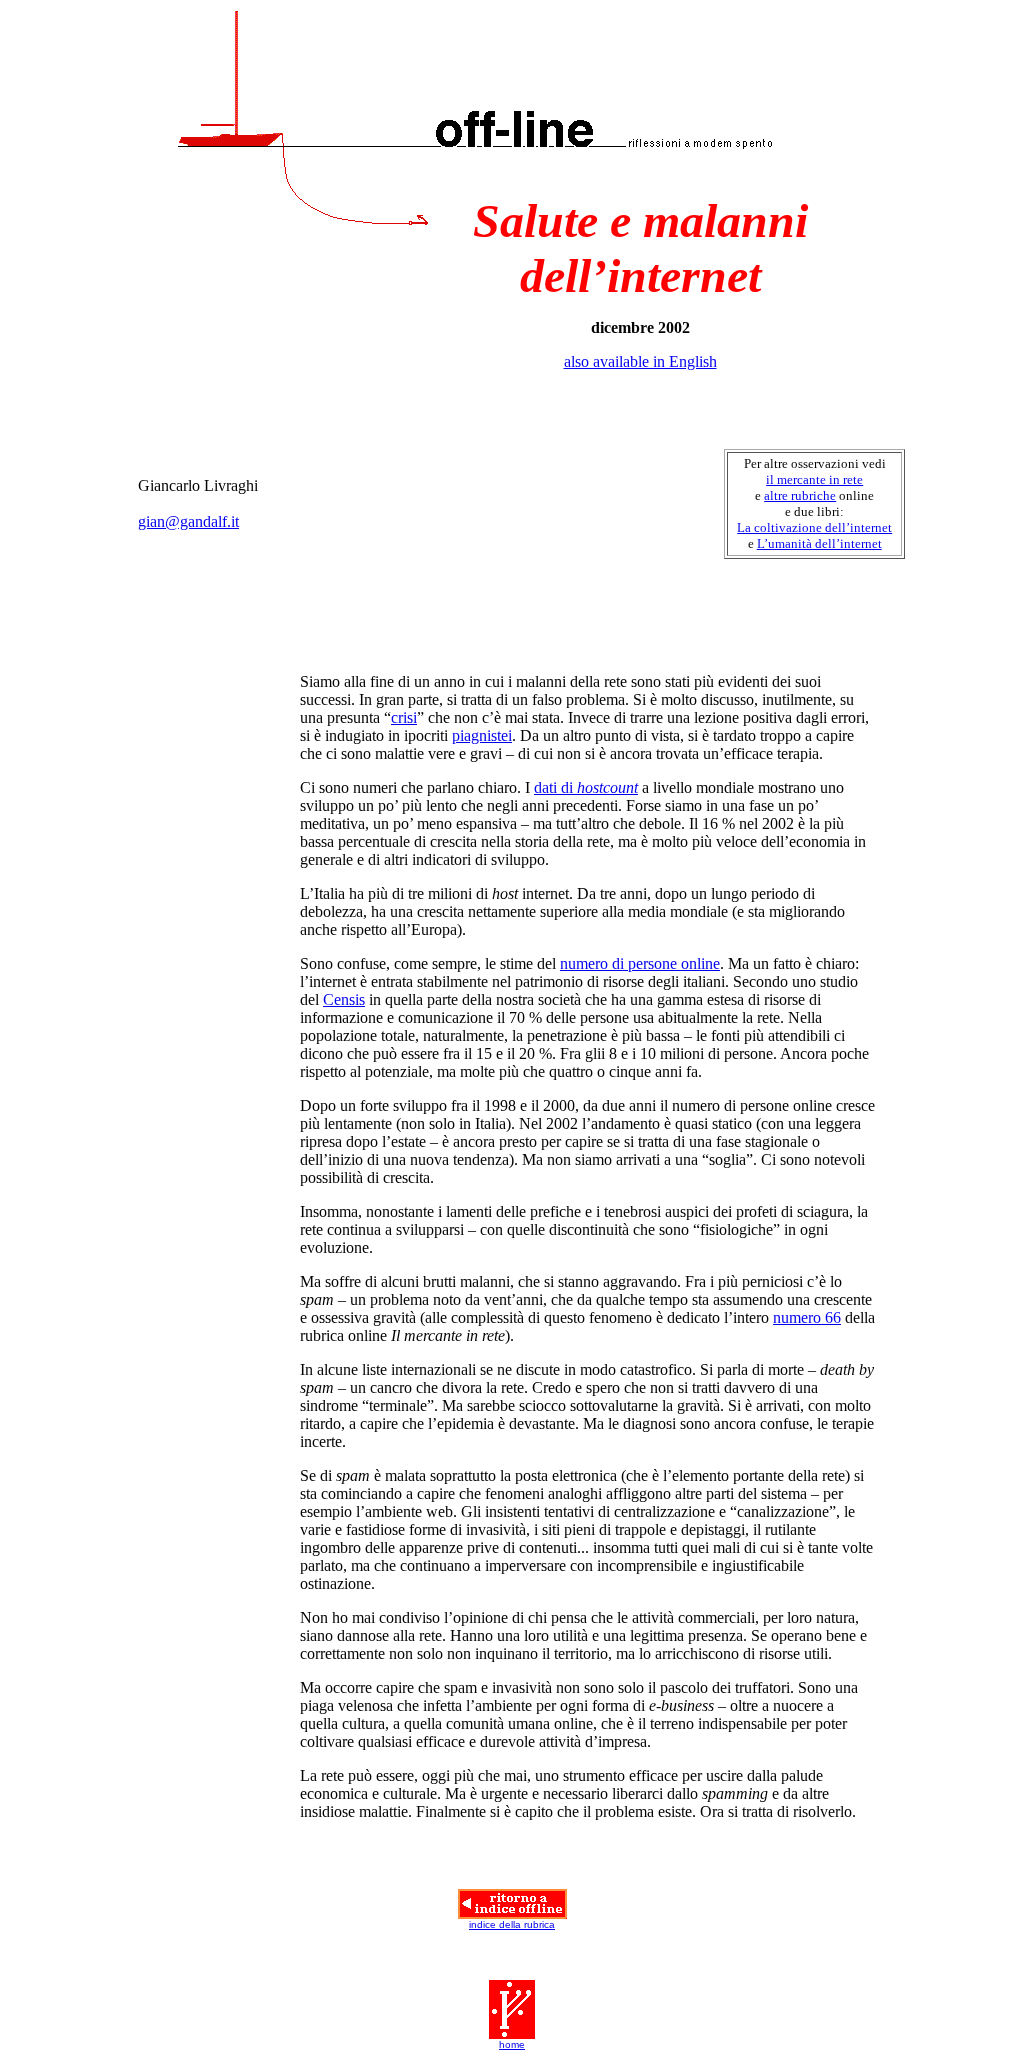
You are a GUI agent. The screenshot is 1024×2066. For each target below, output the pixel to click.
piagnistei (482, 735)
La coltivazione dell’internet (814, 527)
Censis (344, 999)
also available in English (640, 361)
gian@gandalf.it (188, 521)
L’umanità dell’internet (819, 543)
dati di (586, 787)
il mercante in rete (814, 479)
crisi (404, 717)
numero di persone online (640, 963)
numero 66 (807, 1317)
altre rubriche (800, 495)
